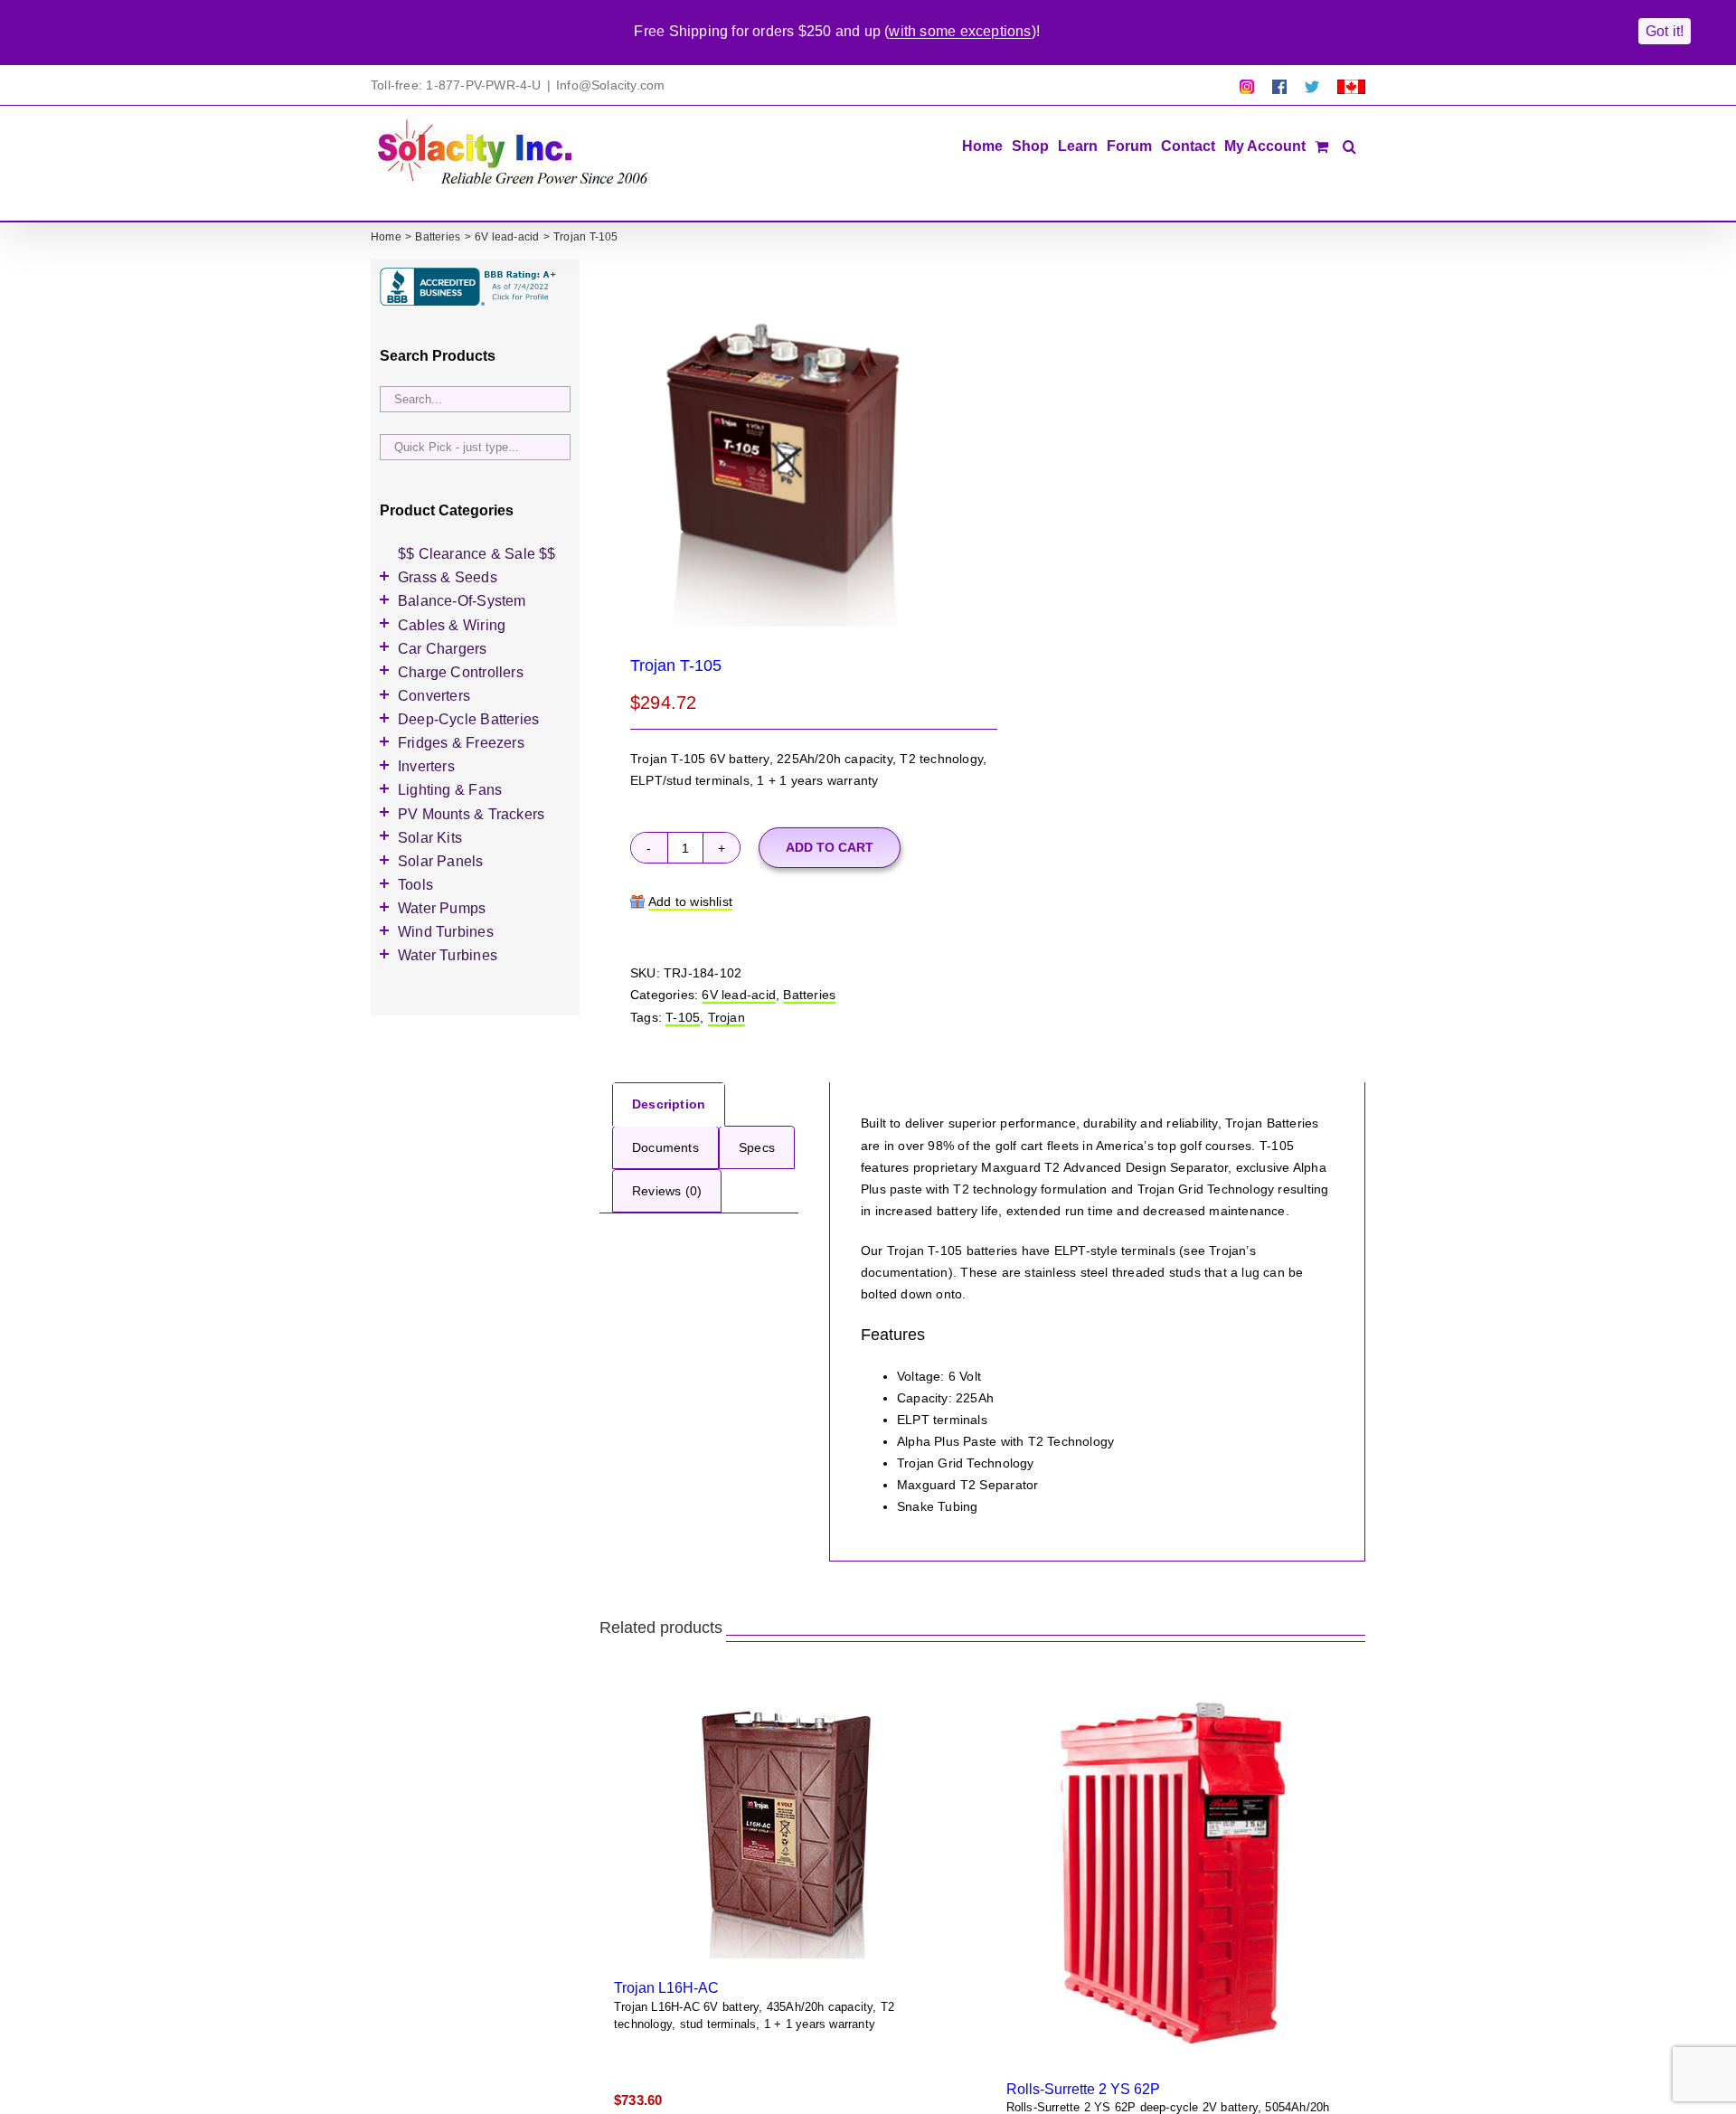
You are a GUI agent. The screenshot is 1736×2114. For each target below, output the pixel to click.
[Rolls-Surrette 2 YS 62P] (1179, 1873)
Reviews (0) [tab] (667, 1191)
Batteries (809, 995)
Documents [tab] (665, 1147)
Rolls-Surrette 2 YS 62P (1083, 2089)
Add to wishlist (690, 901)
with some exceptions (960, 31)
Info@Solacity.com (611, 85)
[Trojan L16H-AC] (787, 1823)
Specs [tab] (757, 1147)
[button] (1349, 145)
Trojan (726, 1017)
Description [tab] (669, 1104)
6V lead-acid (739, 995)
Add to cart (830, 847)
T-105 (683, 1017)
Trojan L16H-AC (666, 1987)
